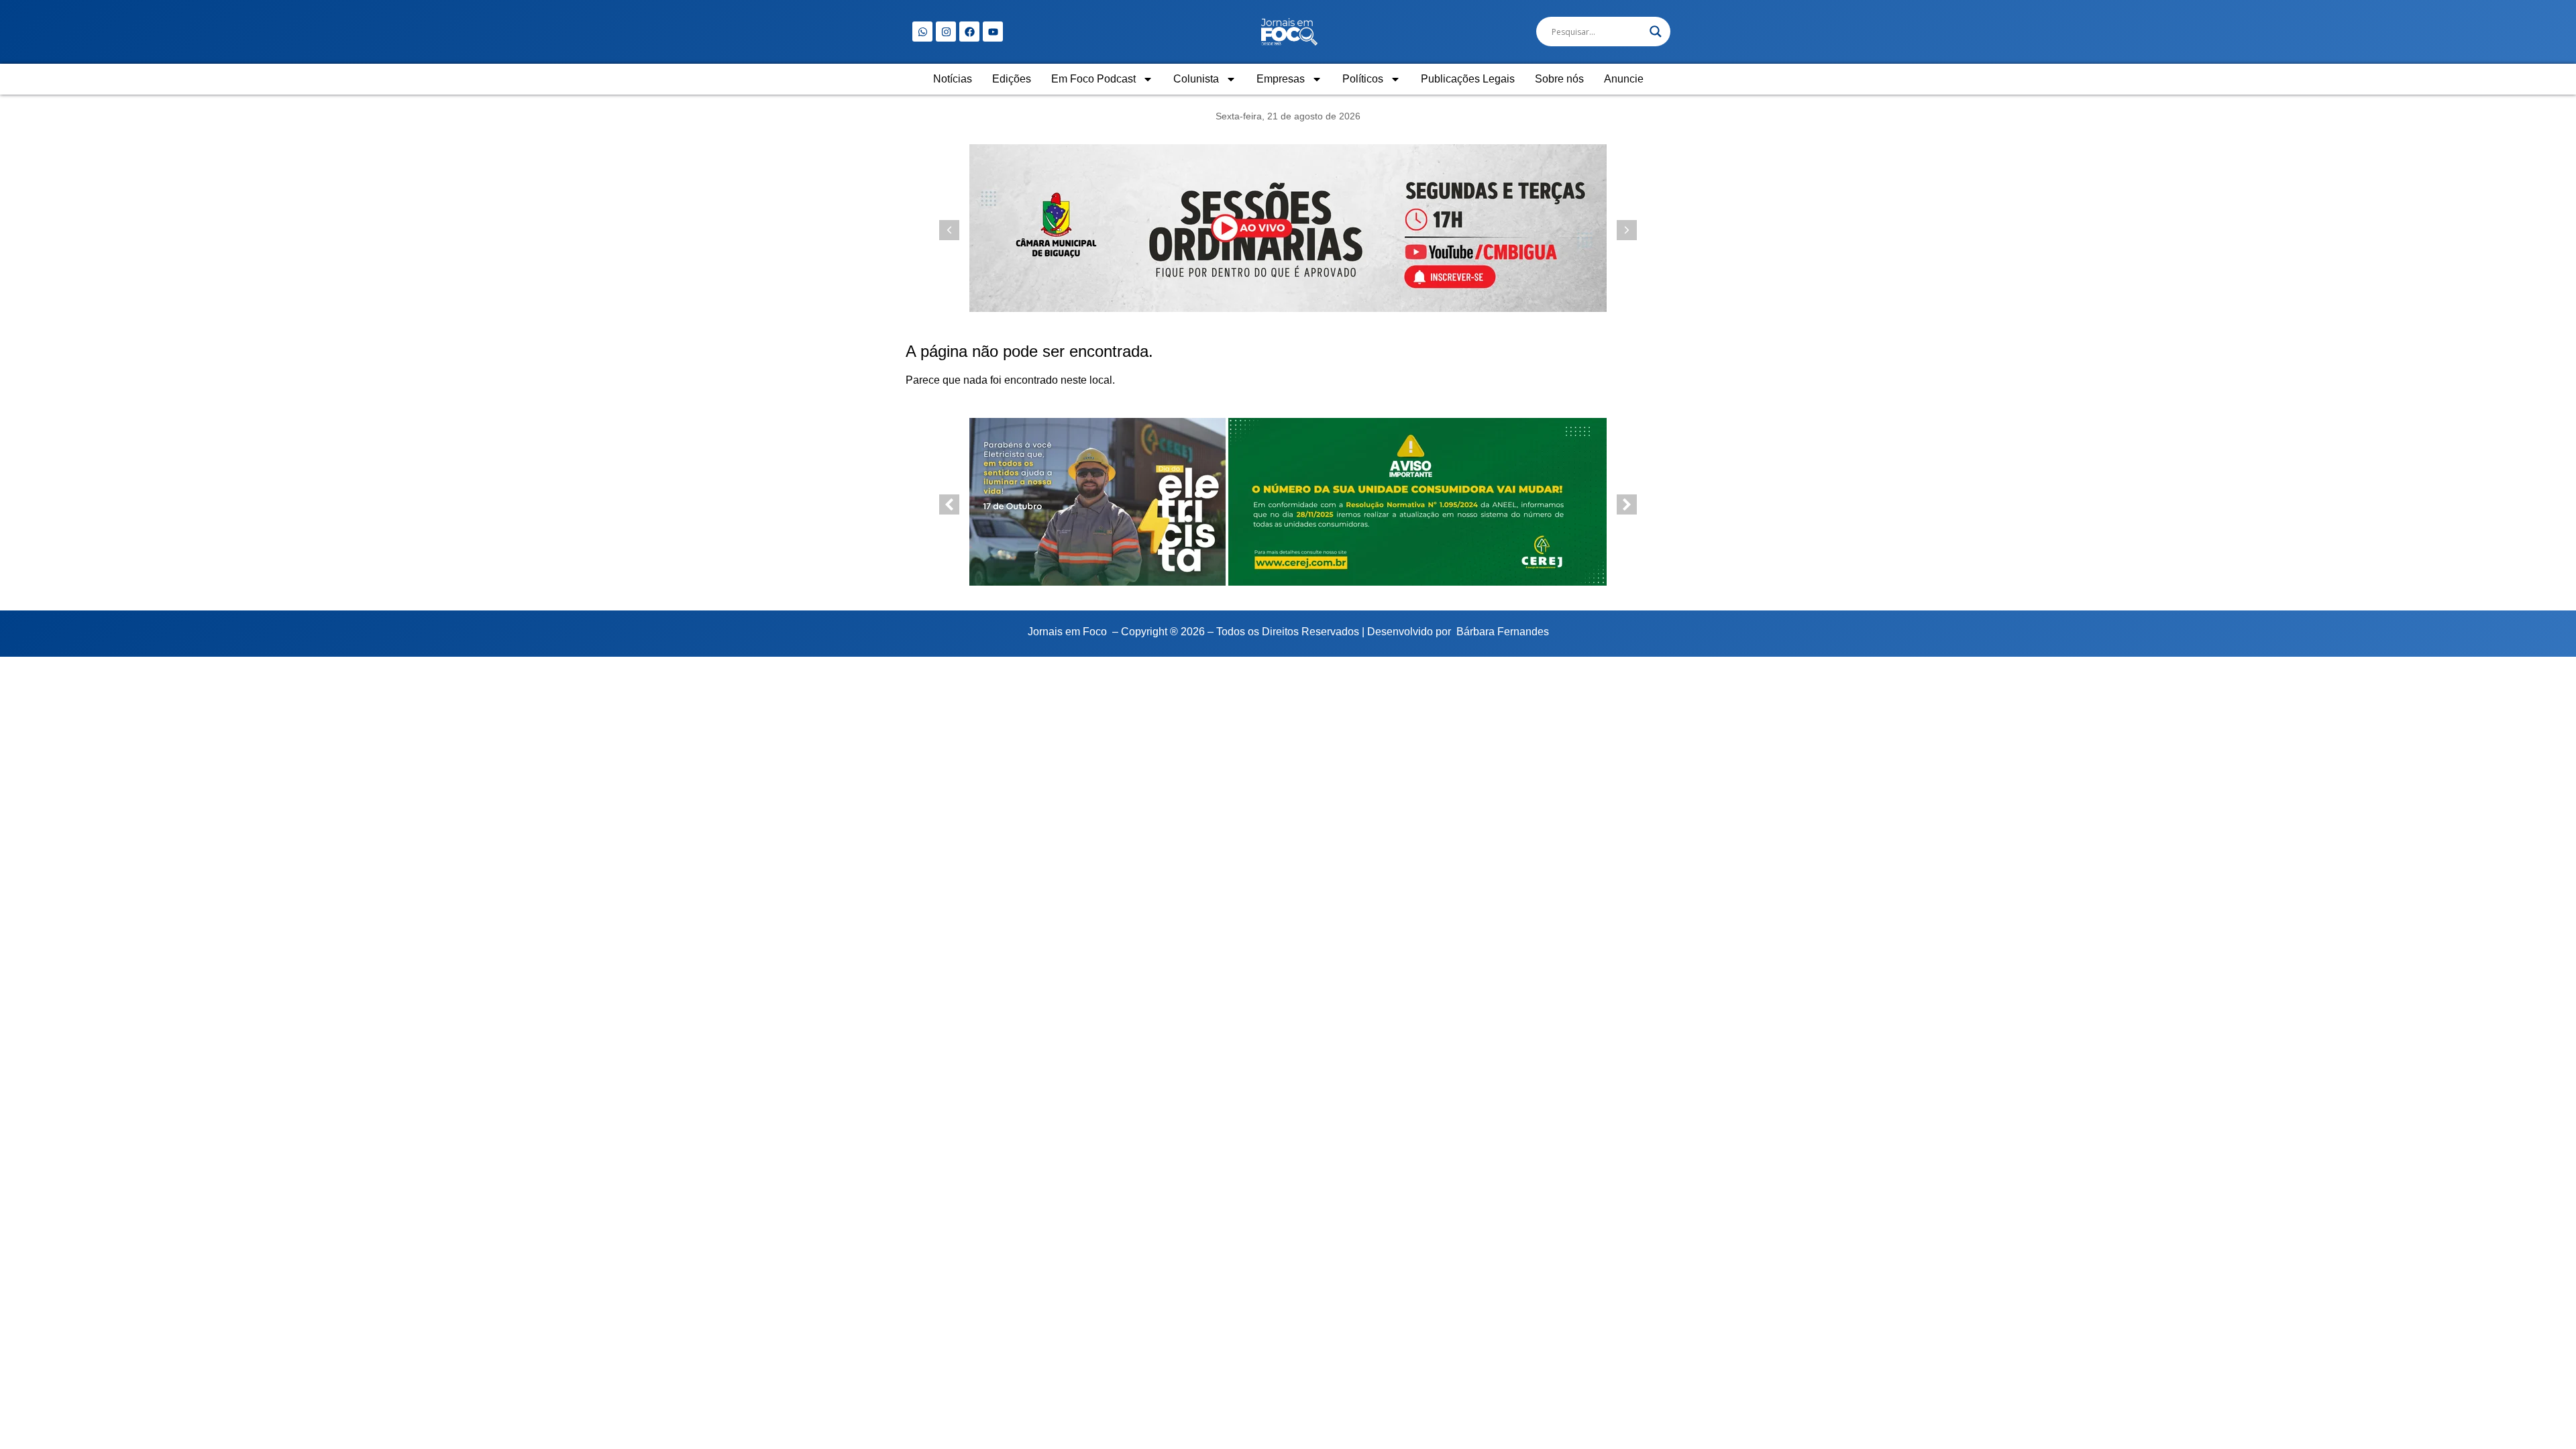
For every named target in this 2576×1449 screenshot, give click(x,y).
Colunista (1196, 79)
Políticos (1363, 79)
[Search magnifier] (1656, 32)
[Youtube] (993, 32)
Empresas (1281, 79)
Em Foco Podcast (1093, 79)
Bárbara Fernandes (1503, 632)
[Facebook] (969, 32)
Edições (1012, 79)
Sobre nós (1559, 79)
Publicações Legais (1468, 79)
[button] (1627, 230)
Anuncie (1624, 79)
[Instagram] (946, 32)
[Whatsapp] (922, 32)
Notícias (953, 79)
